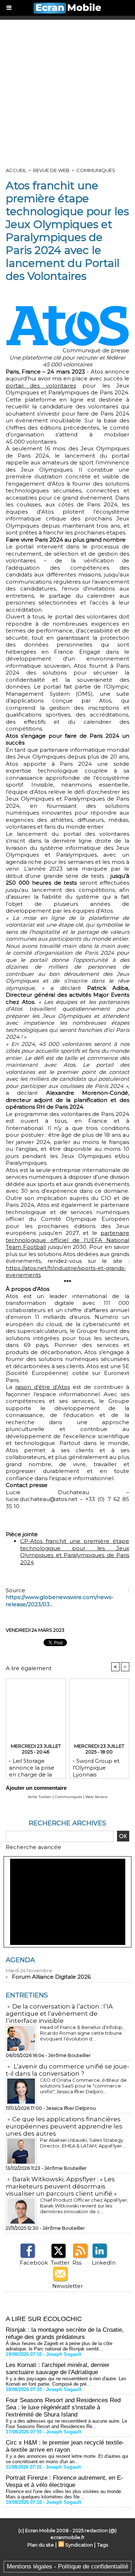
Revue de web (51, 170)
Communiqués (96, 170)
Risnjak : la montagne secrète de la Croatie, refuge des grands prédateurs (65, 2333)
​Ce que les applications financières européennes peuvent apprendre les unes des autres (64, 2126)
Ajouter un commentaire (36, 1788)
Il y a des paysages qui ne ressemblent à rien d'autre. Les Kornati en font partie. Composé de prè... (66, 2381)
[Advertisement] (67, 91)
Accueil (16, 170)
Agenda (20, 1960)
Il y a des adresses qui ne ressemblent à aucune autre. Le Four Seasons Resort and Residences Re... (66, 2424)
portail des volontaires (41, 386)
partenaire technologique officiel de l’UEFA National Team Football (67, 1240)
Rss (77, 2263)
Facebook (34, 2263)
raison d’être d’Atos (42, 1387)
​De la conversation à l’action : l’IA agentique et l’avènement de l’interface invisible (59, 2014)
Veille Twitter (39, 1797)
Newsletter (67, 2286)
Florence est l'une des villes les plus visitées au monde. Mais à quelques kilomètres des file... (64, 2494)
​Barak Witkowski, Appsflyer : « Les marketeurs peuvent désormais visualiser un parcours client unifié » (61, 2186)
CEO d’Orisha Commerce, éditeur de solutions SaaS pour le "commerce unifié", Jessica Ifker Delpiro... (83, 2086)
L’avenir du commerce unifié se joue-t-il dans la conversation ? (67, 2070)
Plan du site (41, 2545)
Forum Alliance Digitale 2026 (51, 1977)
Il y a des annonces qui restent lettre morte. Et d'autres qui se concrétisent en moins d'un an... (67, 2459)
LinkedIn (104, 2263)
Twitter (60, 2263)
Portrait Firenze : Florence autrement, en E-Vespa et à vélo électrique (64, 2481)
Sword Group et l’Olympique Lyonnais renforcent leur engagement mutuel (96, 1766)
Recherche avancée (33, 1847)
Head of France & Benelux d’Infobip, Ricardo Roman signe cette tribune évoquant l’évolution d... (82, 2033)
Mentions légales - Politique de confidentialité (67, 2566)
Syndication (79, 2545)
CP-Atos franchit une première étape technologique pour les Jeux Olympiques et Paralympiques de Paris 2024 (75, 1552)
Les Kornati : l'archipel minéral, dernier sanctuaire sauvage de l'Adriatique (58, 2369)
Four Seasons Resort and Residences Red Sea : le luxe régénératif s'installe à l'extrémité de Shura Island (63, 2407)
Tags (103, 2545)
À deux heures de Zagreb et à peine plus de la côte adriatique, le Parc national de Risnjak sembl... (59, 2346)
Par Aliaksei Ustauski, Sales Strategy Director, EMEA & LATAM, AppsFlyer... (83, 2143)
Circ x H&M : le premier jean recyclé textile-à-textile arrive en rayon (65, 2446)
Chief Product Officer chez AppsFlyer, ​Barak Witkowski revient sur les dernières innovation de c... (85, 2206)
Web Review (96, 1797)
